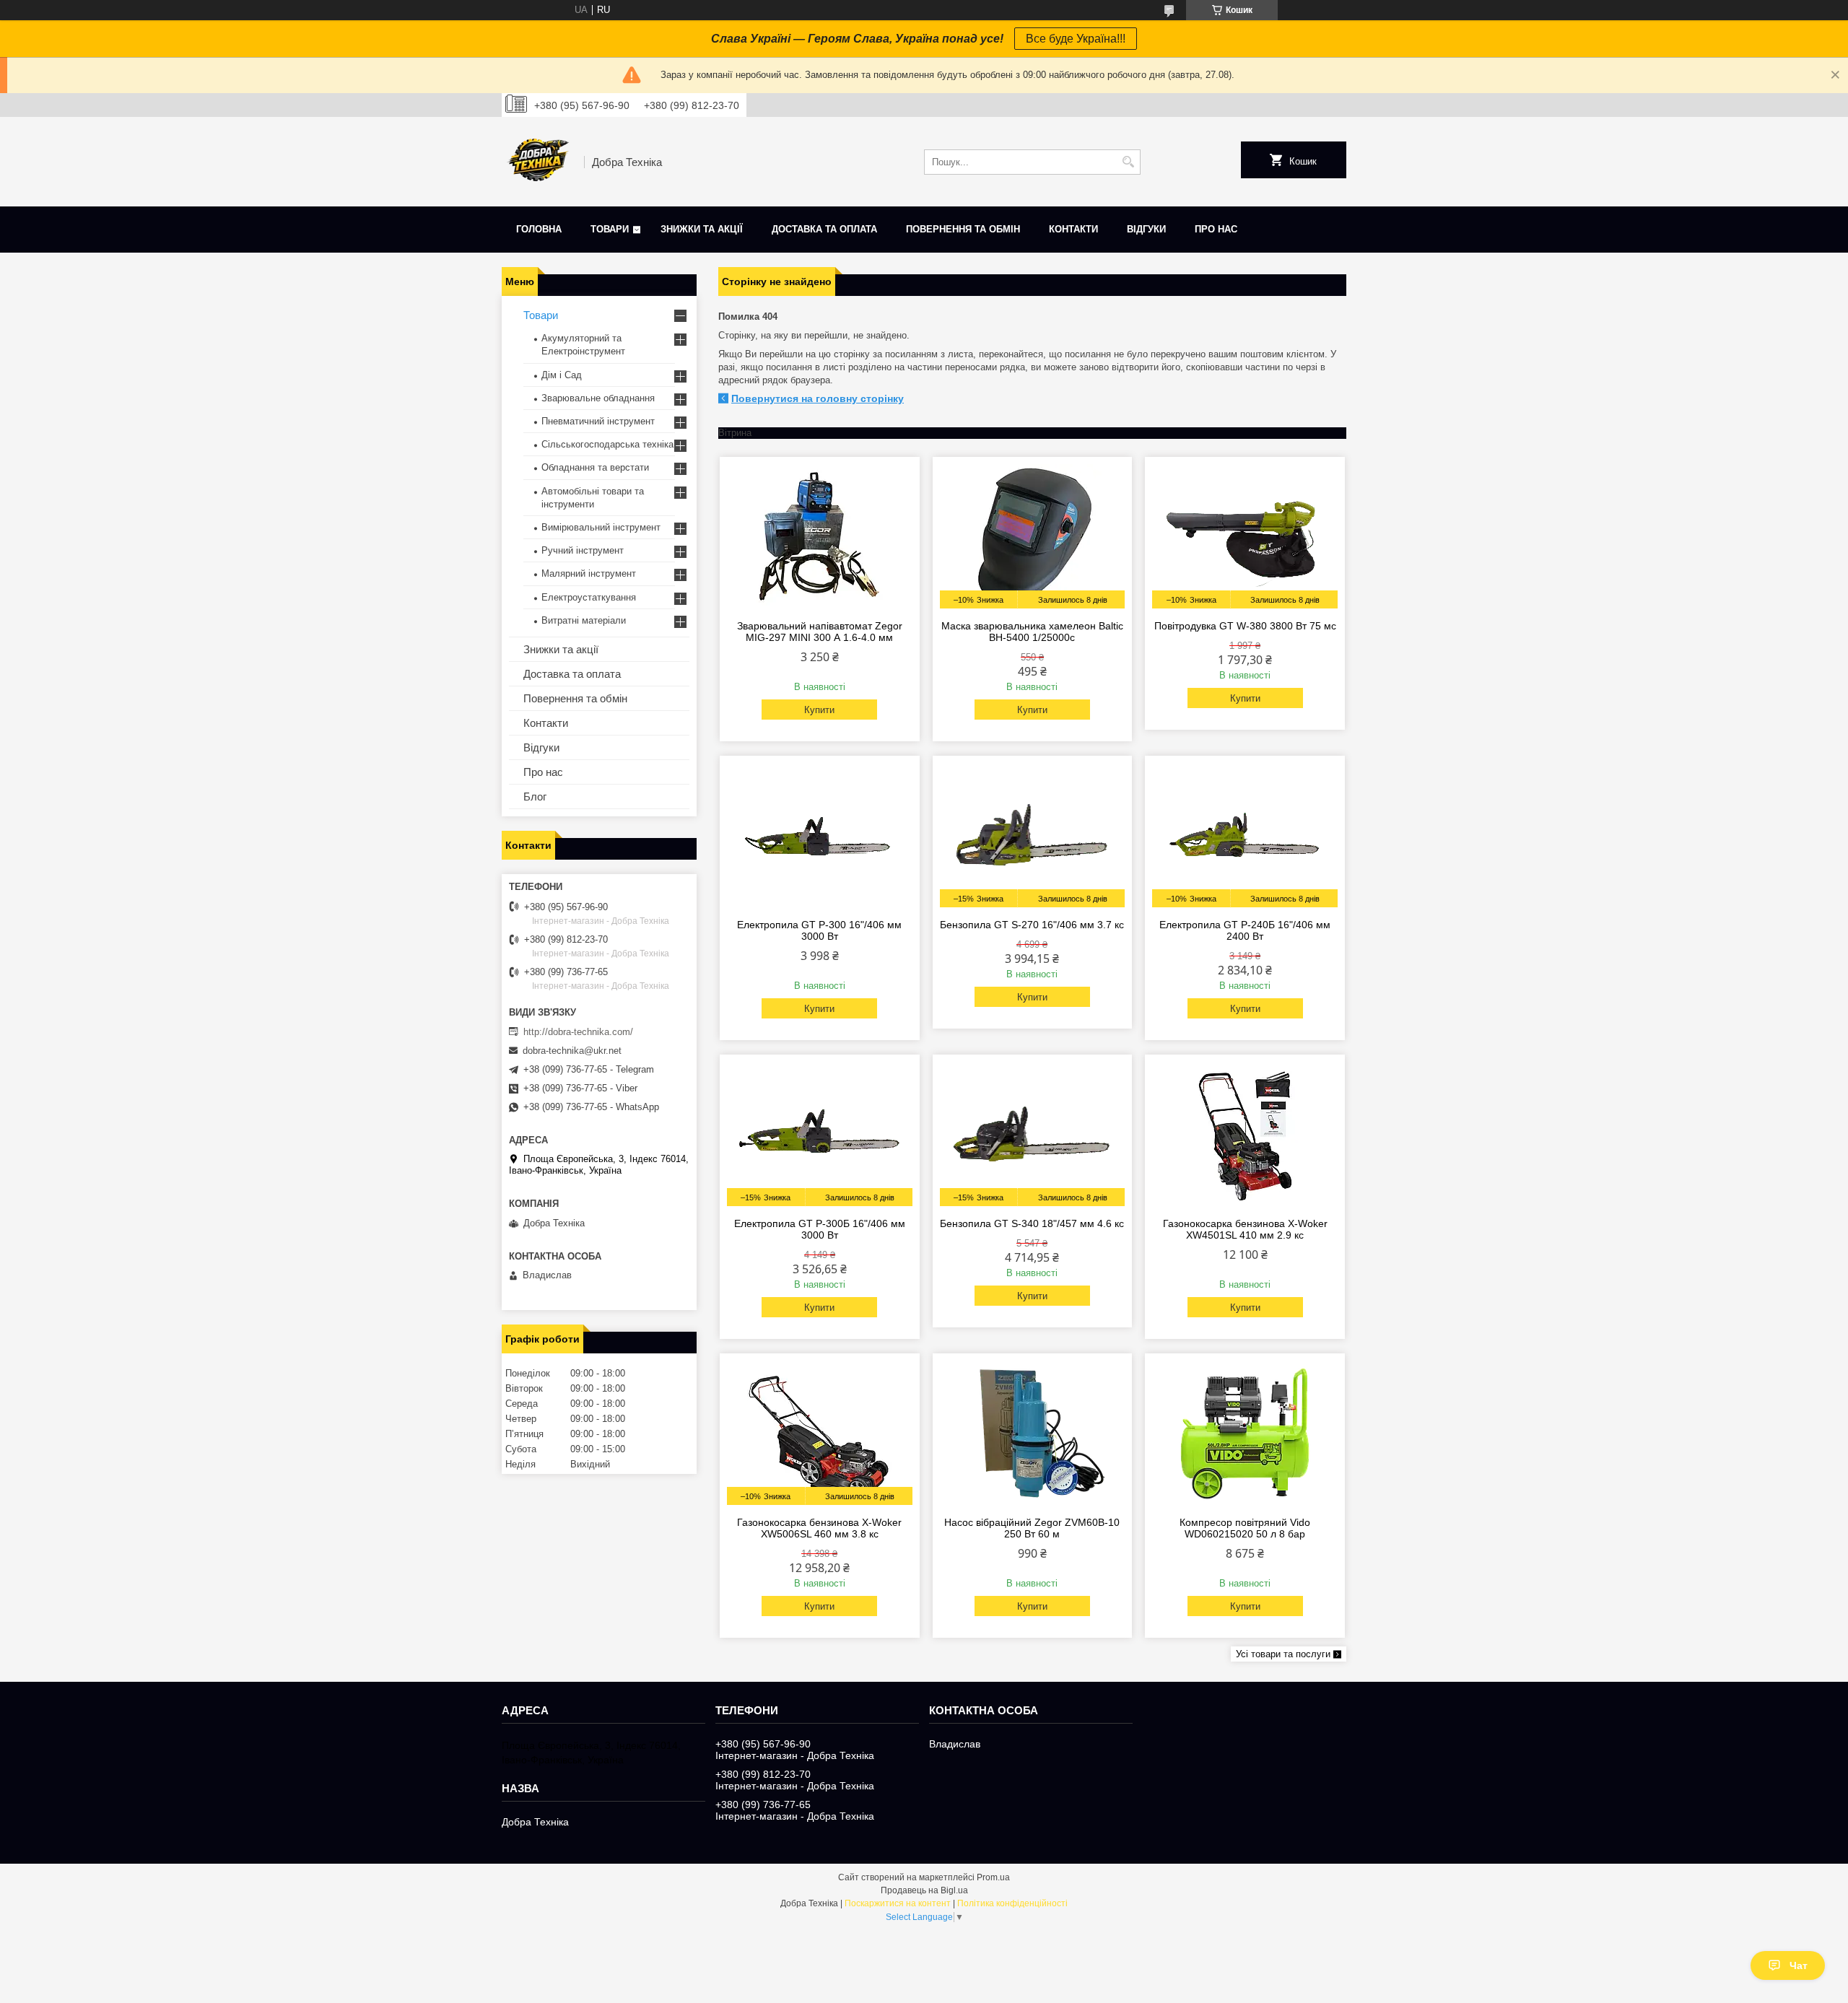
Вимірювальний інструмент (601, 527)
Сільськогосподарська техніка (607, 444)
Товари (610, 229)
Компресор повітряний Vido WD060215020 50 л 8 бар (1245, 1528)
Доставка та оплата (824, 229)
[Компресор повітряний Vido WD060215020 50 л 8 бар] (1245, 1433)
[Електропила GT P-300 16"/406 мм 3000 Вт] (820, 835)
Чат (1799, 1965)
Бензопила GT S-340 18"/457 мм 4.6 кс (1032, 1223)
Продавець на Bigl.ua (924, 1890)
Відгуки (1146, 229)
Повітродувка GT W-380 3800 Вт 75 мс (1245, 626)
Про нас (1216, 229)
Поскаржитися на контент (898, 1903)
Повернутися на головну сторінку (818, 398)
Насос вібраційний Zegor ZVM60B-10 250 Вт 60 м (1032, 1528)
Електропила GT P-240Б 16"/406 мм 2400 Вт (1245, 930)
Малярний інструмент (589, 573)
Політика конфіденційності (1012, 1903)
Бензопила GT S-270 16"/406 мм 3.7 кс (1032, 925)
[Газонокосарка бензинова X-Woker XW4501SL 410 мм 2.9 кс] (1245, 1134)
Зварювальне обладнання (598, 398)
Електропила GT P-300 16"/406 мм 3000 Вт (819, 930)
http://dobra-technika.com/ (578, 1032)
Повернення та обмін (963, 229)
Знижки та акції (702, 229)
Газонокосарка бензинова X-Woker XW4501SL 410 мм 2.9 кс (1245, 1229)
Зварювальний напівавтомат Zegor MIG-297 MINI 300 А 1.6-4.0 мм (820, 632)
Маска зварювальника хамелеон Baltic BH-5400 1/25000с (1032, 632)
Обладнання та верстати (595, 467)
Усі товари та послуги (1283, 1654)
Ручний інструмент (583, 550)
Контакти (1073, 229)
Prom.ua (993, 1877)
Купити (819, 710)
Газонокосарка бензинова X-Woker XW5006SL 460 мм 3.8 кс (819, 1528)
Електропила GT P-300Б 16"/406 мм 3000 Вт (820, 1229)
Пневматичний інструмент (598, 421)
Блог (535, 797)
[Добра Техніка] (538, 162)
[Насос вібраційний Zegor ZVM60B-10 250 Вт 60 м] (1033, 1433)
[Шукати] (1128, 162)
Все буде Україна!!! (1076, 39)
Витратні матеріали (584, 620)
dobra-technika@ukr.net (572, 1051)
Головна (539, 229)
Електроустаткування (589, 597)
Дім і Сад (562, 375)
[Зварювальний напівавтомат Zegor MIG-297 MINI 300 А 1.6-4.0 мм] (820, 536)
